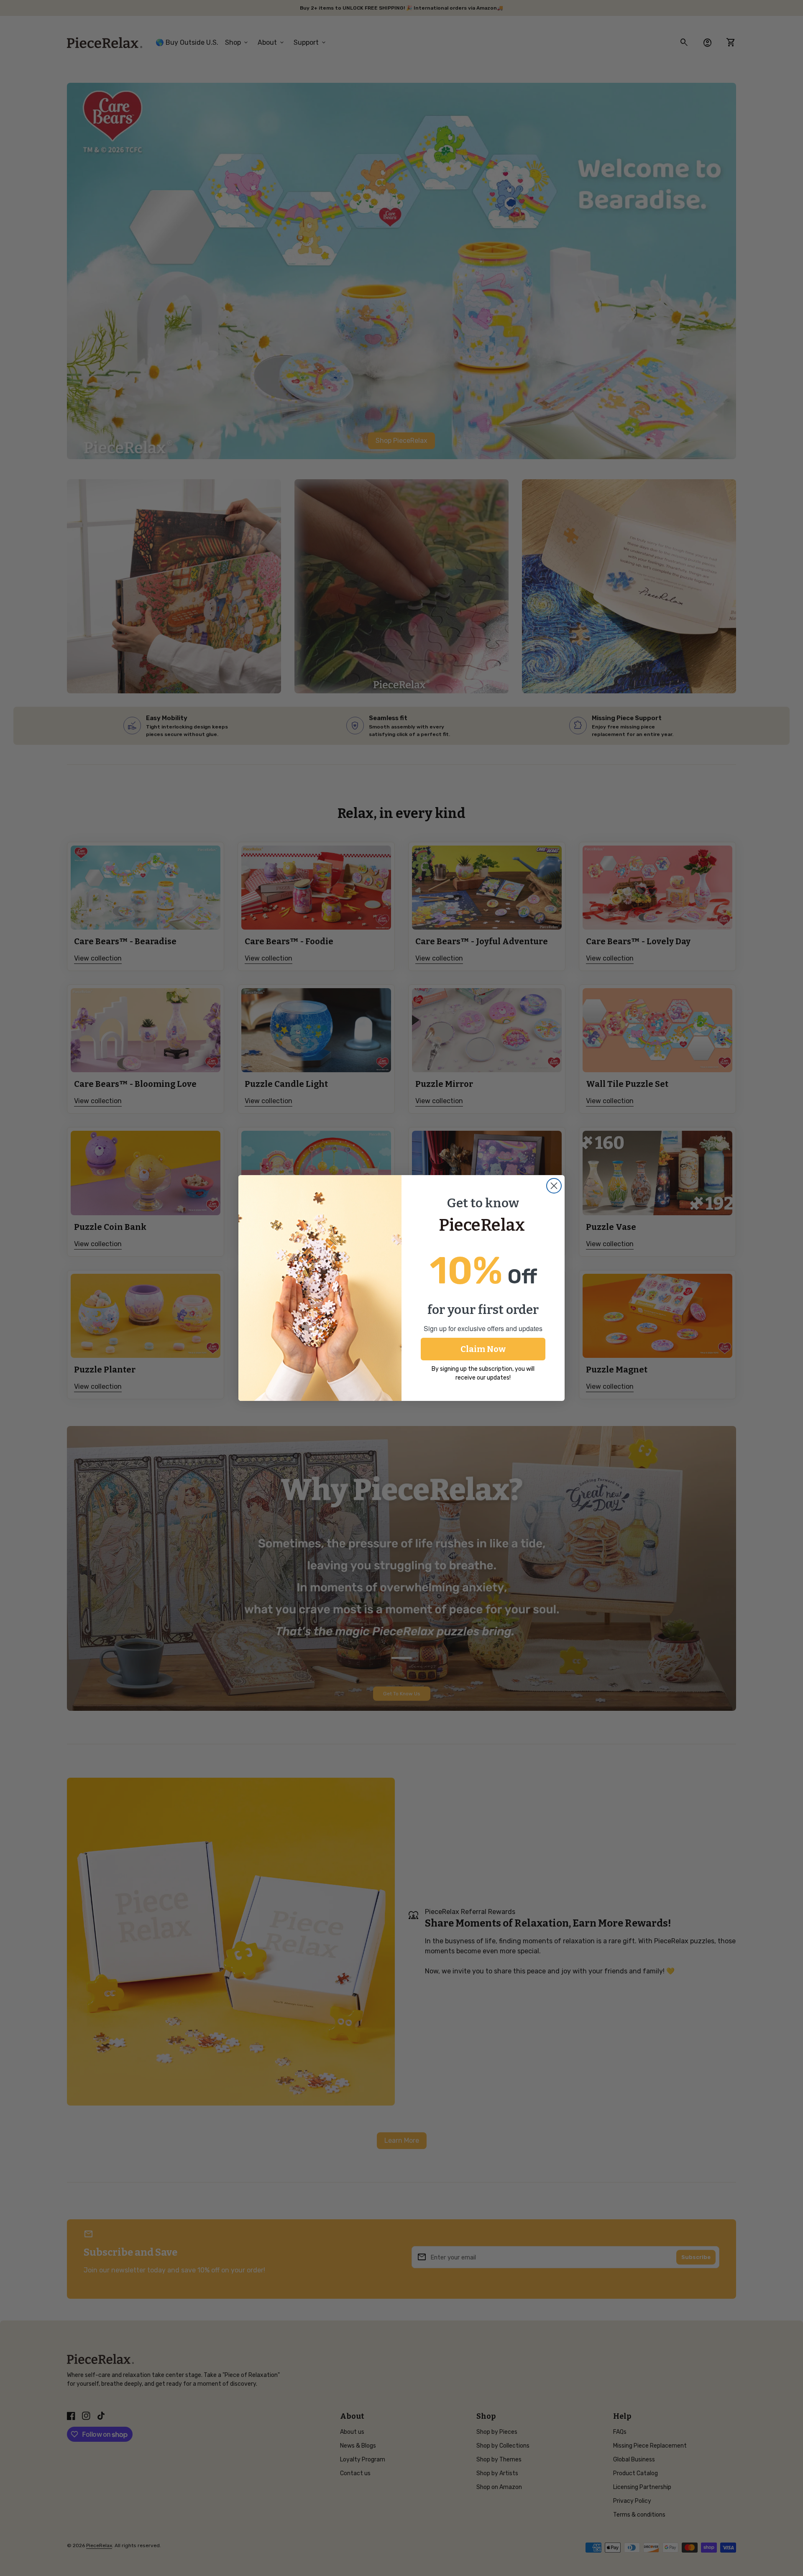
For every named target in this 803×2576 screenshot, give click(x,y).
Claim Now (483, 1349)
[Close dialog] (554, 1186)
